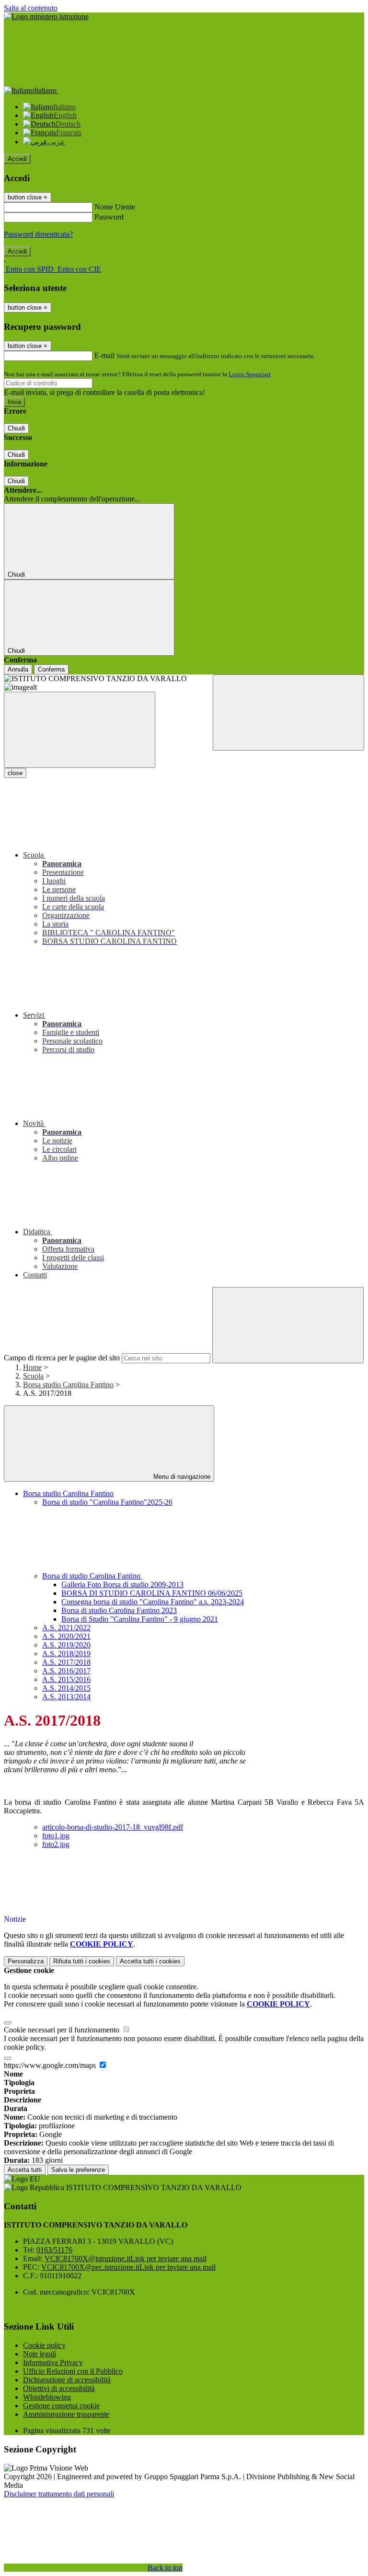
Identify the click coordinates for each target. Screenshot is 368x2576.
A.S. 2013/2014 (66, 1697)
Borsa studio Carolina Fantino (68, 1385)
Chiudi (16, 428)
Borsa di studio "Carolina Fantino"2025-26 (107, 1502)
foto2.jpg (56, 1844)
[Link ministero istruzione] (46, 17)
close (15, 773)
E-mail (104, 355)
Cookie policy (44, 2345)
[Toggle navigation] (80, 730)
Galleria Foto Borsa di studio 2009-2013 (122, 1584)
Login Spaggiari (250, 374)
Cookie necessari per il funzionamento (63, 2030)
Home (32, 1367)
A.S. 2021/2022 (66, 1628)
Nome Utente (115, 207)
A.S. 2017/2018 (66, 1662)
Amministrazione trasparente (66, 2414)
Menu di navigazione (181, 1477)
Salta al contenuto (31, 8)
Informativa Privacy (53, 2362)
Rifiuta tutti (82, 1961)
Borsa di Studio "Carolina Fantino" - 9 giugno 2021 (140, 1619)
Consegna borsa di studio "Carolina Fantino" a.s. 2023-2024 (153, 1602)
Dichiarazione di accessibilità (67, 2380)
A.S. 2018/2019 (66, 1654)
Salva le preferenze (78, 2170)
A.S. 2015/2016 (66, 1679)
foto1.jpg (56, 1836)
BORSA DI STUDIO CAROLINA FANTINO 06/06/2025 (152, 1593)
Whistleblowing (47, 2397)
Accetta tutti (150, 1961)
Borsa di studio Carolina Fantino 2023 (119, 1610)
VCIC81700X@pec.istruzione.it (128, 2267)
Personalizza (26, 1961)
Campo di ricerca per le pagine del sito (62, 1358)
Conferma (51, 669)
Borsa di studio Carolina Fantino (92, 1576)
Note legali (40, 2354)
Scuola (33, 1376)
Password (109, 217)
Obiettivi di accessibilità (59, 2388)
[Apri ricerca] (288, 713)
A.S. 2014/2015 (66, 1688)
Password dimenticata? (38, 234)
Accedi (17, 159)
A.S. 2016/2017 (66, 1671)
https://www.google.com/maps (51, 2065)
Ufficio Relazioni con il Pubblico (73, 2371)
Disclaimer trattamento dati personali (59, 2494)
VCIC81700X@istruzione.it (126, 2258)
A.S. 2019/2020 (66, 1645)
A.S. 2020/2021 (66, 1636)
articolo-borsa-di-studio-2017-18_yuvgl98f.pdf (113, 1827)
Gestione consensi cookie (61, 2406)
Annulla (18, 669)
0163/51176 (54, 2250)
